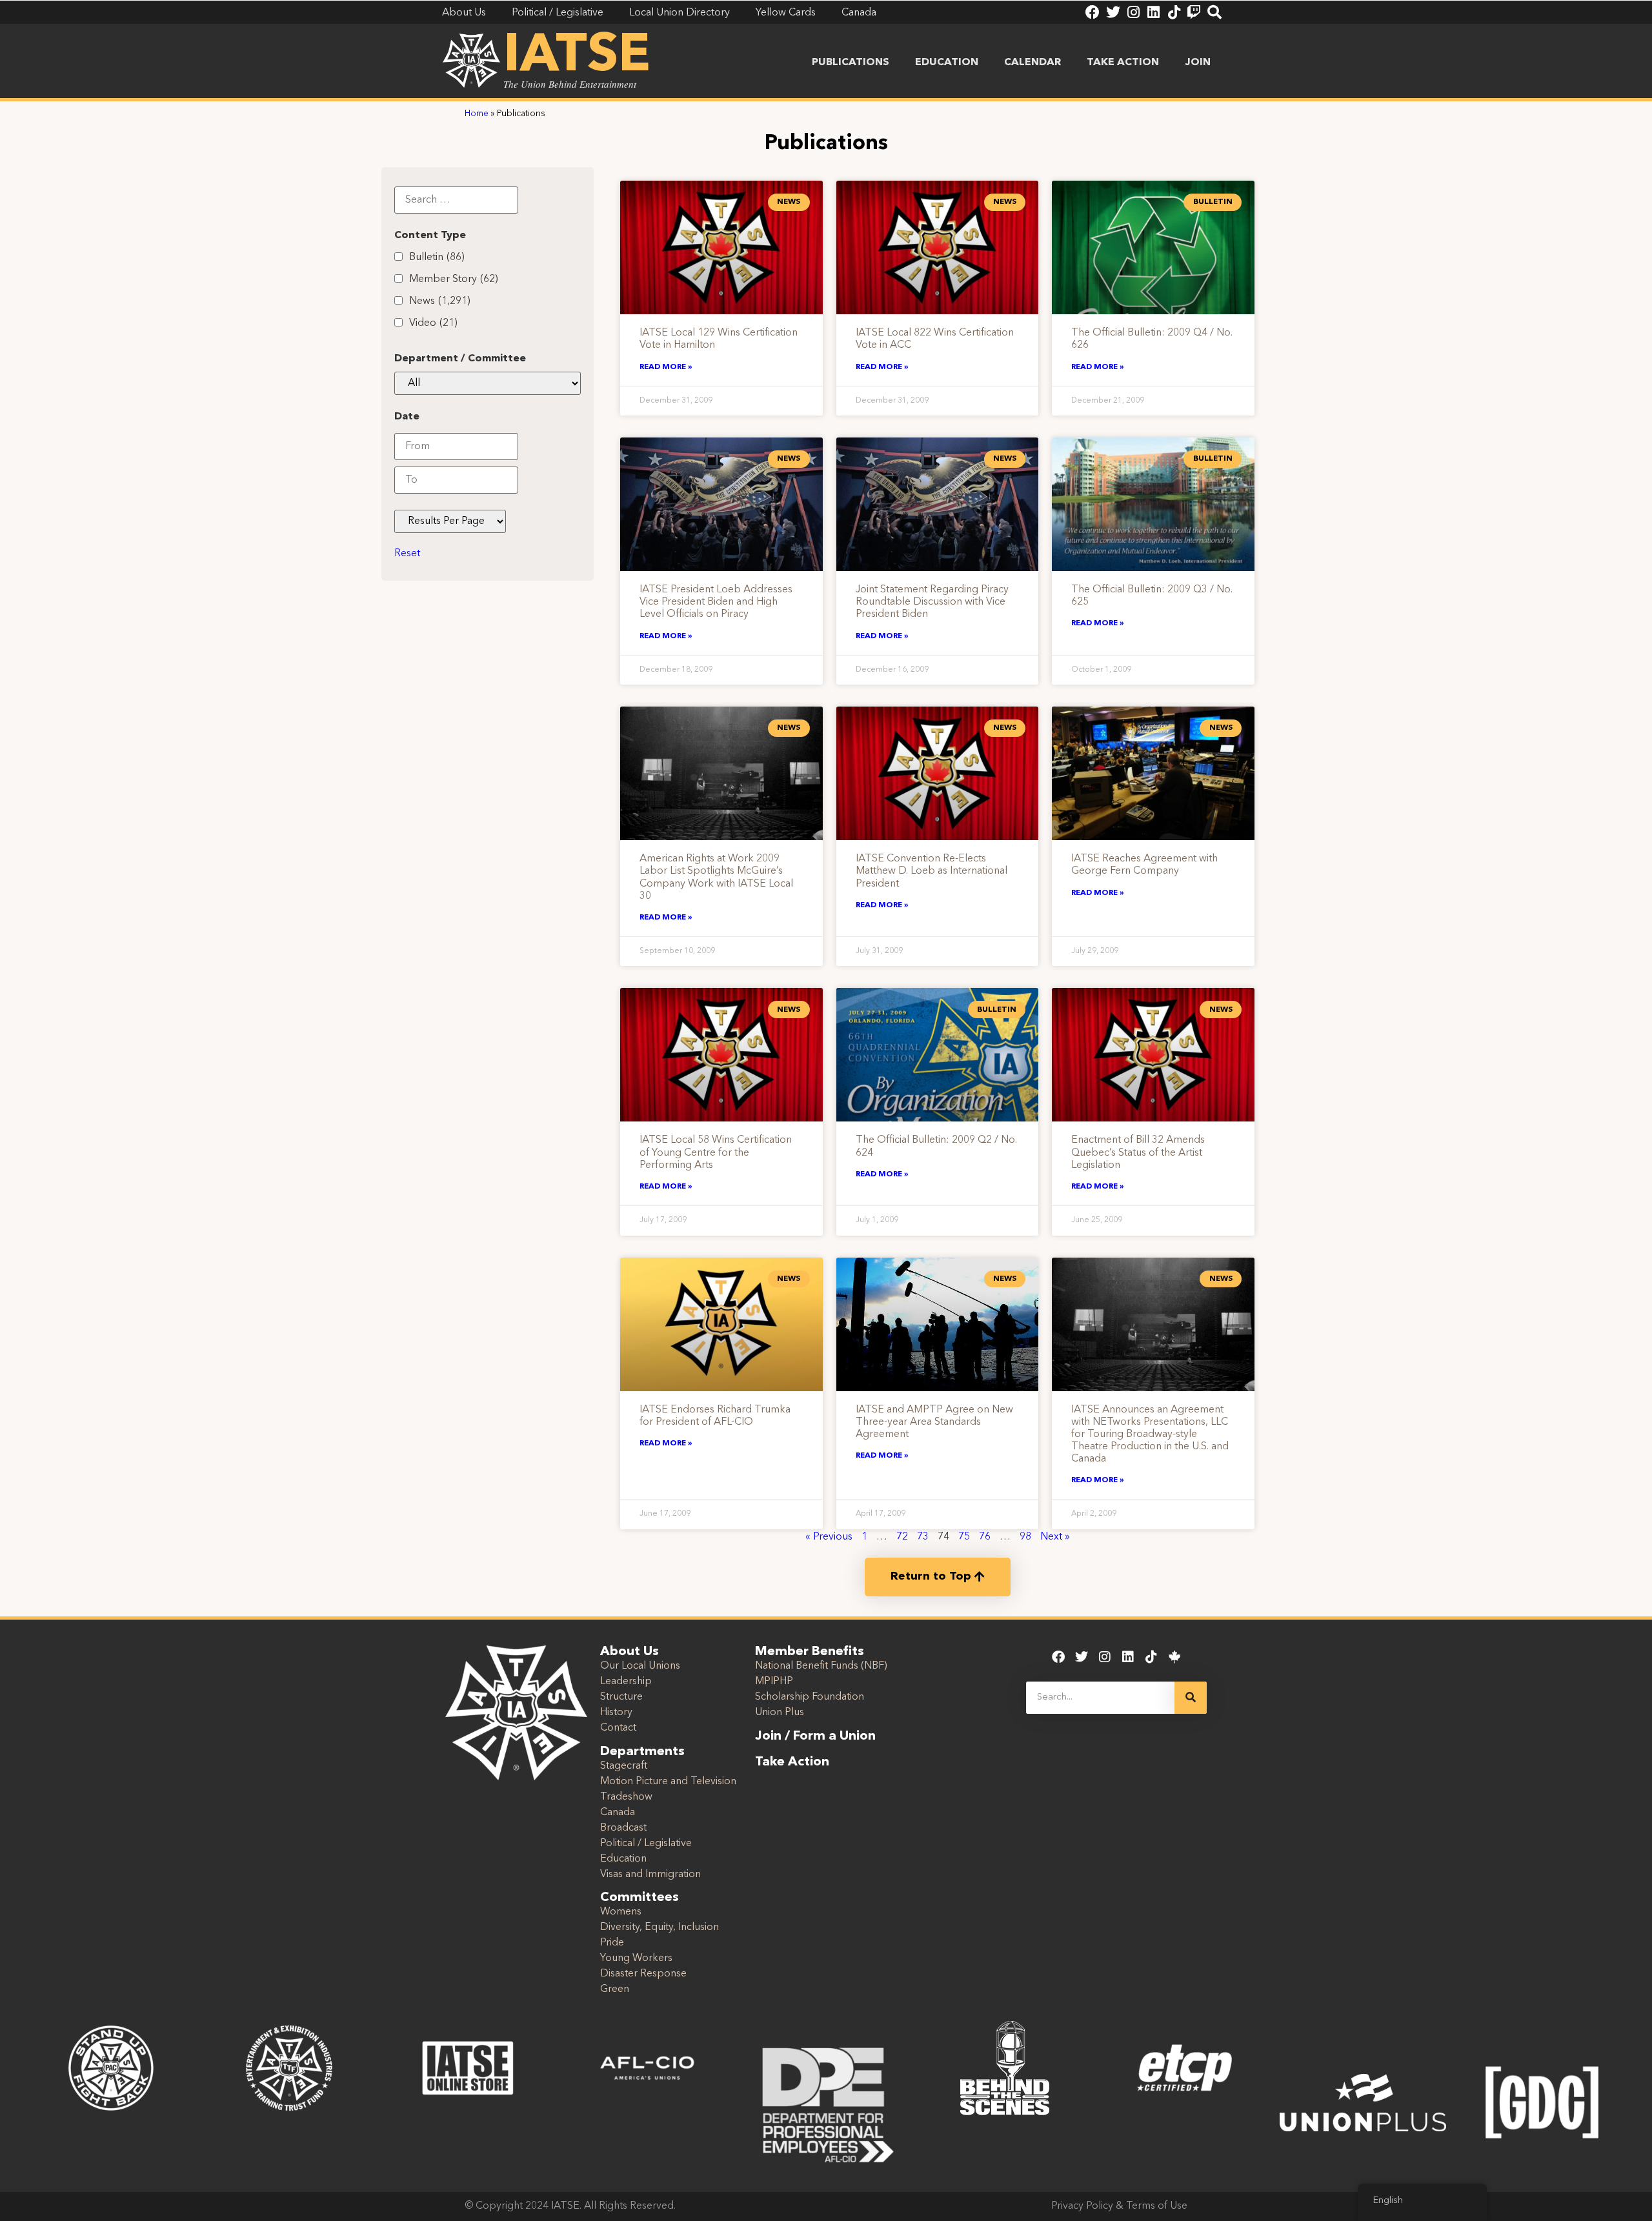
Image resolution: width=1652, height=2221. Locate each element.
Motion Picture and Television (668, 1782)
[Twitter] (1113, 12)
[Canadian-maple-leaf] (1174, 1657)
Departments (642, 1752)
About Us (630, 1652)
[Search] (1214, 12)
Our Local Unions (640, 1666)
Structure (621, 1697)
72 (902, 1537)
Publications (851, 63)
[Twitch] (1194, 12)
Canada (618, 1813)
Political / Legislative (646, 1844)
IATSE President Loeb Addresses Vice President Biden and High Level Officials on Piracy (716, 602)
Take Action (1123, 63)
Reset (407, 554)
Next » (1055, 1537)
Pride (612, 1943)
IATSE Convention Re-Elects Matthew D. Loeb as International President (932, 871)
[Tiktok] (1174, 12)
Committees (640, 1898)
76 (985, 1537)
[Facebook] (1093, 12)
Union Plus (780, 1713)
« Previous (829, 1537)
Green (615, 1989)
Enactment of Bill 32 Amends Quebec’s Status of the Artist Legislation (1138, 1152)
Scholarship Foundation (810, 1697)
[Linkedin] (1153, 12)
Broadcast (623, 1828)
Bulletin (437, 257)
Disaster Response (643, 1974)
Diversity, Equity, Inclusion (660, 1927)
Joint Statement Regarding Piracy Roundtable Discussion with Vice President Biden (932, 602)
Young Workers (636, 1958)
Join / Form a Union (815, 1736)
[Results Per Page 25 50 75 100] (450, 521)
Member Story (454, 279)
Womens (621, 1912)
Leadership (626, 1682)
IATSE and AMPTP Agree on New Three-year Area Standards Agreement (934, 1422)
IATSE (577, 57)
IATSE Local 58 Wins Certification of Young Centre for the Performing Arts (716, 1152)
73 (923, 1537)
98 (1025, 1537)
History (616, 1713)
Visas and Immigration (650, 1874)
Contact (618, 1728)
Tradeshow (626, 1797)
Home (477, 114)
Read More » (666, 367)
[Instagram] (1133, 12)
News (440, 301)
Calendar (1032, 63)
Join (1198, 63)
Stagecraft (624, 1766)
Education (947, 63)
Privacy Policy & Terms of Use (1119, 2206)
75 (964, 1537)
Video (433, 323)
